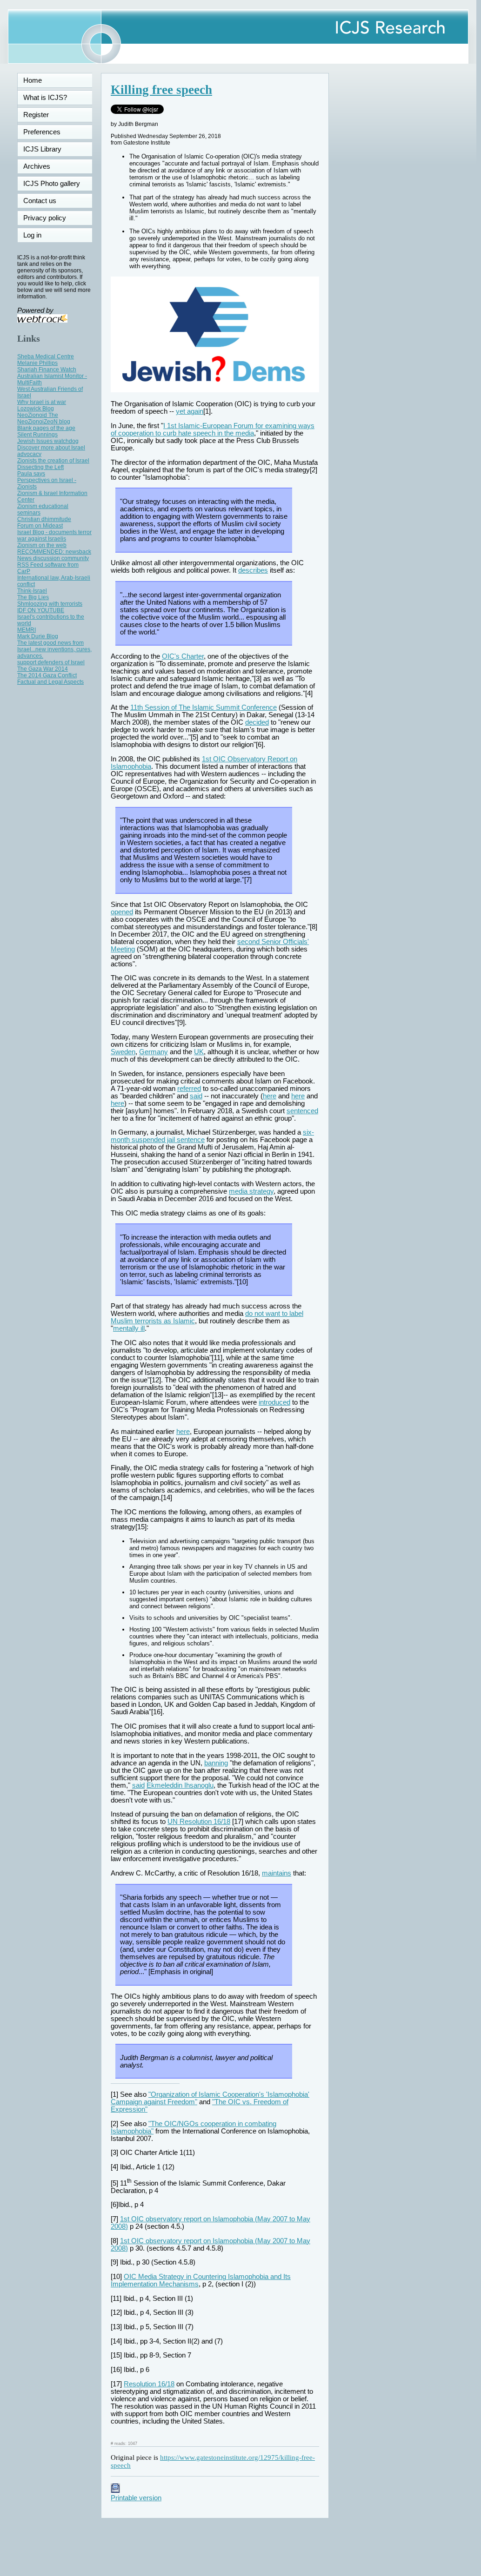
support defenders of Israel (51, 662)
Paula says (31, 474)
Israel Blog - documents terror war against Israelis (54, 535)
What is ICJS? (45, 98)
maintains (277, 1873)
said (196, 1096)
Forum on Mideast (40, 526)
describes (253, 570)
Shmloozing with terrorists (50, 604)
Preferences (42, 132)
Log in (38, 235)
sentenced (302, 1111)
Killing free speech (161, 90)
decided (257, 722)
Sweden (123, 1052)
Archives (37, 166)
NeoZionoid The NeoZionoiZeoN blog (44, 418)
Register (36, 115)
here (270, 1096)
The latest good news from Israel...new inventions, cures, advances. (54, 649)
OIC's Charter (183, 656)
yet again (190, 411)
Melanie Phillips (37, 363)
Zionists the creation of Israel (53, 461)
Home (33, 80)
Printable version (136, 2498)
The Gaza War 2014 (43, 669)
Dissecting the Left (40, 467)
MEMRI (27, 630)
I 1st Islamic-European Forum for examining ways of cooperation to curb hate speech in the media (213, 429)
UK (199, 1052)
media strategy (251, 1191)
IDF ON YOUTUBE (41, 610)
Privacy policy (45, 218)
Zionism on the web (42, 545)
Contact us (40, 201)
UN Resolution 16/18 (199, 1822)
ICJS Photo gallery (52, 184)
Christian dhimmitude (44, 519)
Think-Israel (32, 591)
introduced (274, 1402)
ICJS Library (42, 149)
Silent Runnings (37, 435)
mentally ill (129, 1328)
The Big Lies (33, 597)
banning (216, 1763)
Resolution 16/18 (149, 2384)
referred (189, 1089)
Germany (154, 1052)
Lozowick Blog (36, 409)
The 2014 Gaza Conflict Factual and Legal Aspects (50, 679)
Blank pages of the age (46, 428)
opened (122, 912)
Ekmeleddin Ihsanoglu (180, 1785)
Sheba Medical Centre (46, 357)
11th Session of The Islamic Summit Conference (204, 707)
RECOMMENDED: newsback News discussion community (54, 555)
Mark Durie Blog (38, 636)
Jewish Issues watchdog (48, 441)
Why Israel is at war (42, 402)
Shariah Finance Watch (47, 370)
